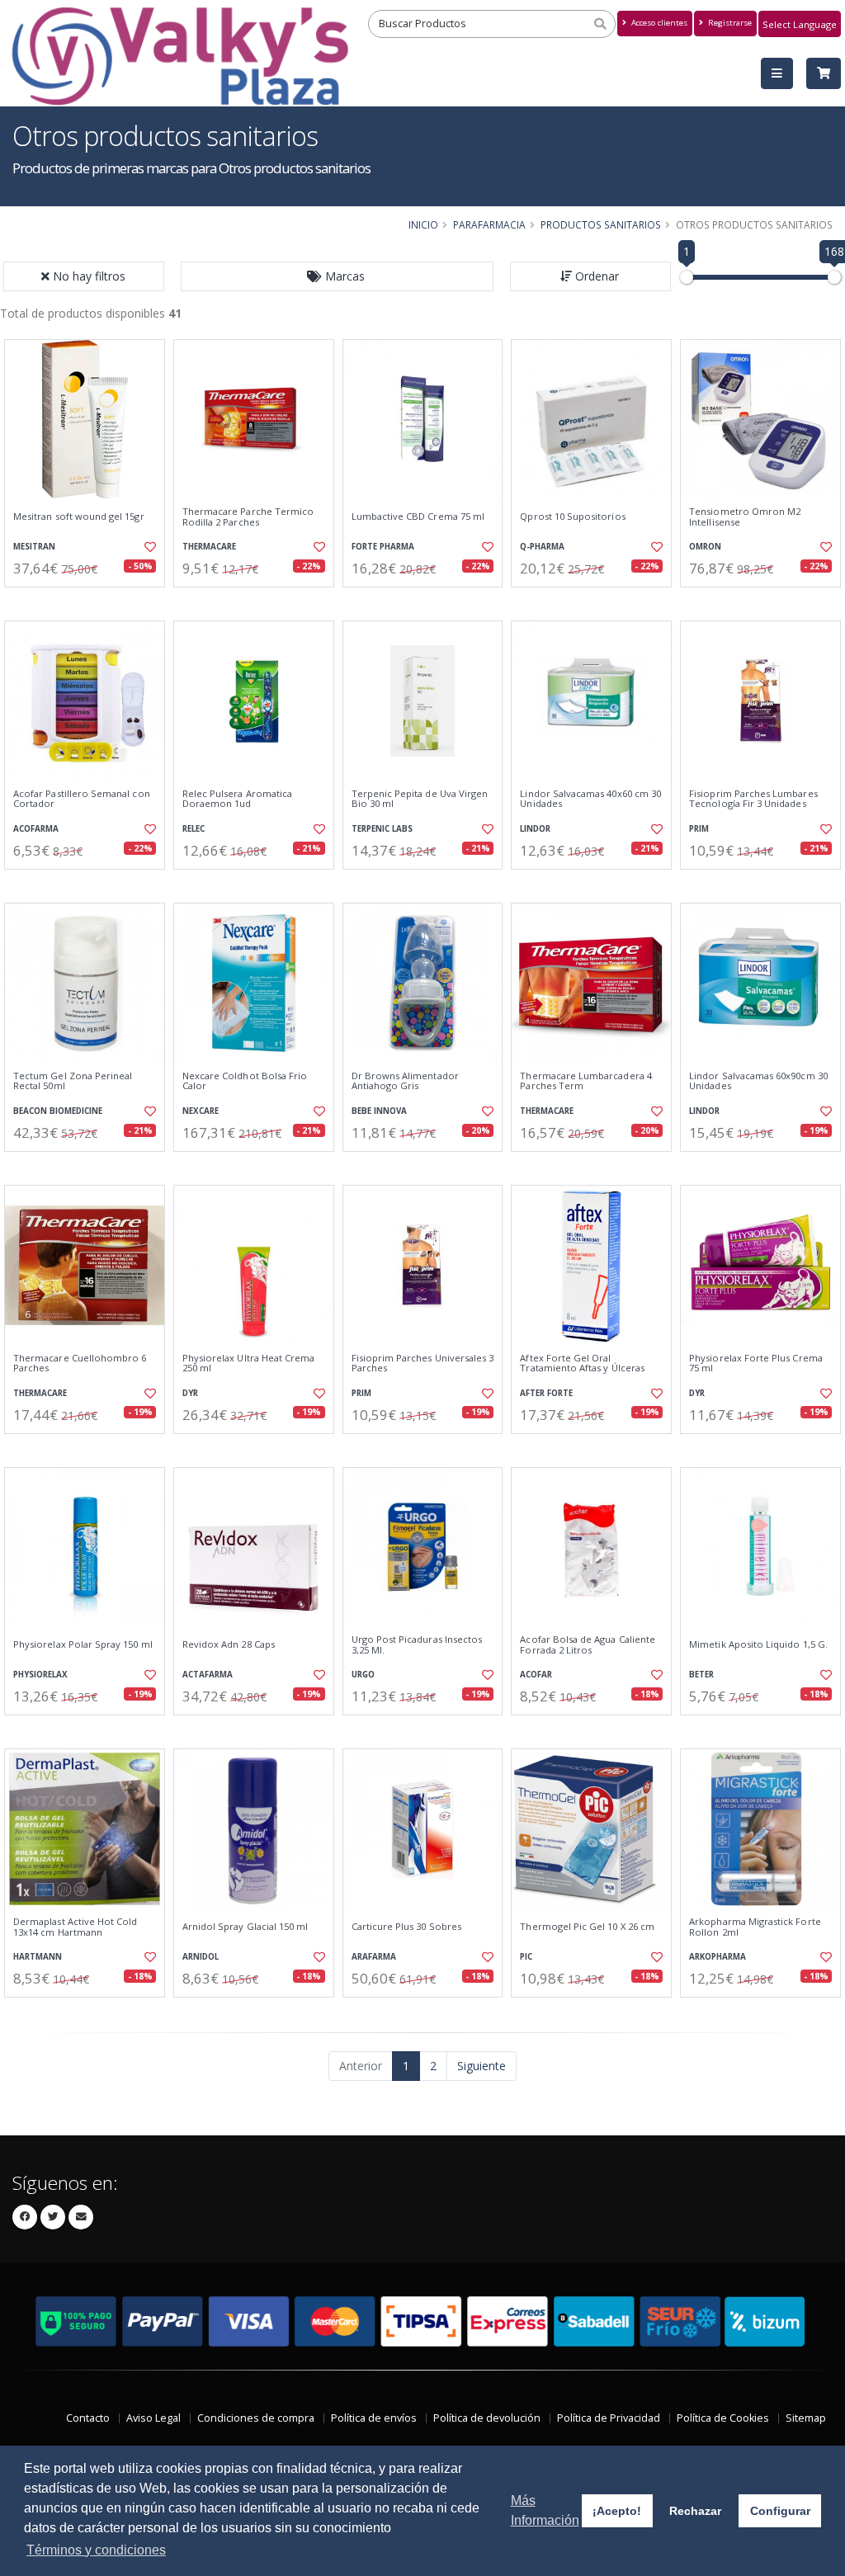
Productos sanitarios (601, 224)
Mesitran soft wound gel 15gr (79, 517)
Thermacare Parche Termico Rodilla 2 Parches (248, 517)
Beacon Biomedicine (58, 1111)
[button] (338, 276)
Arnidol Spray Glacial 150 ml (245, 1927)
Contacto (88, 2418)
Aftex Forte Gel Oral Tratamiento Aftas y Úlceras (582, 1363)
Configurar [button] (780, 2511)
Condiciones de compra (256, 2418)
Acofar (536, 1675)
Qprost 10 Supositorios (572, 517)
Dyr (190, 1393)
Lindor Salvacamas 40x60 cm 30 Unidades (590, 799)
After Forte (546, 1393)
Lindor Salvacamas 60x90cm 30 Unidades (758, 1081)
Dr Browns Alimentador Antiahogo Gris (405, 1081)
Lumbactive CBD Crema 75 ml (418, 517)
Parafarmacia (489, 224)
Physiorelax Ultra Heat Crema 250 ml (249, 1363)
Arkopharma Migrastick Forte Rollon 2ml (755, 1927)
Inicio (423, 224)
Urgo (363, 1675)
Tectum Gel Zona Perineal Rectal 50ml (73, 1081)
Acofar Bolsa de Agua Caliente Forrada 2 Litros (588, 1645)
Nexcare (201, 1111)
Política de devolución (487, 2418)
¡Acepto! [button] (617, 2511)
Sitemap (806, 2418)
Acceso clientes (658, 23)
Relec (194, 829)
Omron (705, 547)
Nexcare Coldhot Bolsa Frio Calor (245, 1081)
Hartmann (38, 1957)
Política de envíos (374, 2418)
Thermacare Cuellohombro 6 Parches (80, 1363)
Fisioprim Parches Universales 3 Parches (423, 1363)
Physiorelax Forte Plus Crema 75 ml (756, 1363)
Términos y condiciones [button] (96, 2550)
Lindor (535, 829)
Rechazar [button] (695, 2511)
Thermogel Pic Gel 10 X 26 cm (587, 1927)
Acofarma (36, 829)
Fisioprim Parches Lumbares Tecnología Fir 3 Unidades (753, 799)
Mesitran (34, 547)
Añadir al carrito (90, 601)
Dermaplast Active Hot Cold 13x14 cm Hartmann (75, 1927)
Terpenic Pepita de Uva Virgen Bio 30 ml (420, 799)
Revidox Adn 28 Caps (229, 1644)
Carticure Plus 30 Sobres (406, 1927)
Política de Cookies (723, 2418)
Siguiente (482, 2066)
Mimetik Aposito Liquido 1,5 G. (758, 1644)
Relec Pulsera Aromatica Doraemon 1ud (237, 799)
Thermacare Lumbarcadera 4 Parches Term (585, 1081)
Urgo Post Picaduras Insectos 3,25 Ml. (417, 1645)
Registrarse (729, 23)
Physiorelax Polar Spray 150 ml (83, 1644)
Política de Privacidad (609, 2418)
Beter (701, 1675)
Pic (526, 1957)
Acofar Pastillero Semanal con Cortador (82, 799)
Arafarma (374, 1957)
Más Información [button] (545, 2510)
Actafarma (208, 1675)
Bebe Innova (379, 1111)
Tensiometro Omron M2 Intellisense (745, 517)
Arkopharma (718, 1957)
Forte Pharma (383, 547)
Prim (699, 829)
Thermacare (209, 547)
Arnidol (201, 1957)
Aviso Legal (153, 2418)
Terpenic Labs (382, 829)
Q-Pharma (542, 547)
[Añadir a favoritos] (149, 547)
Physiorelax (40, 1675)
